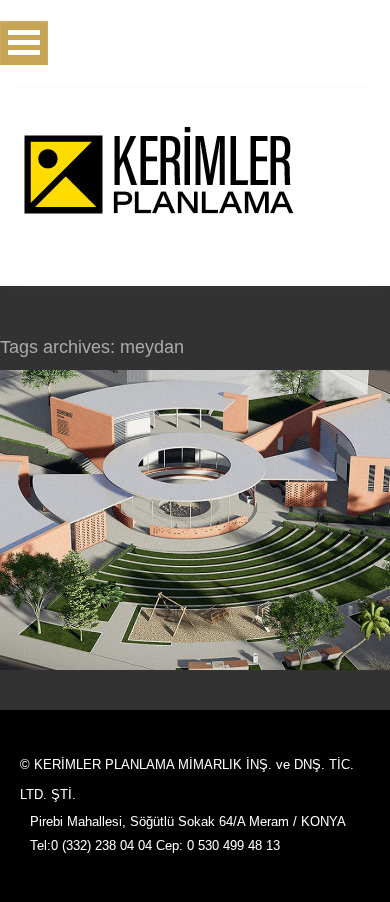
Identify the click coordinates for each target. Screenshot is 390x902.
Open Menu (24, 42)
